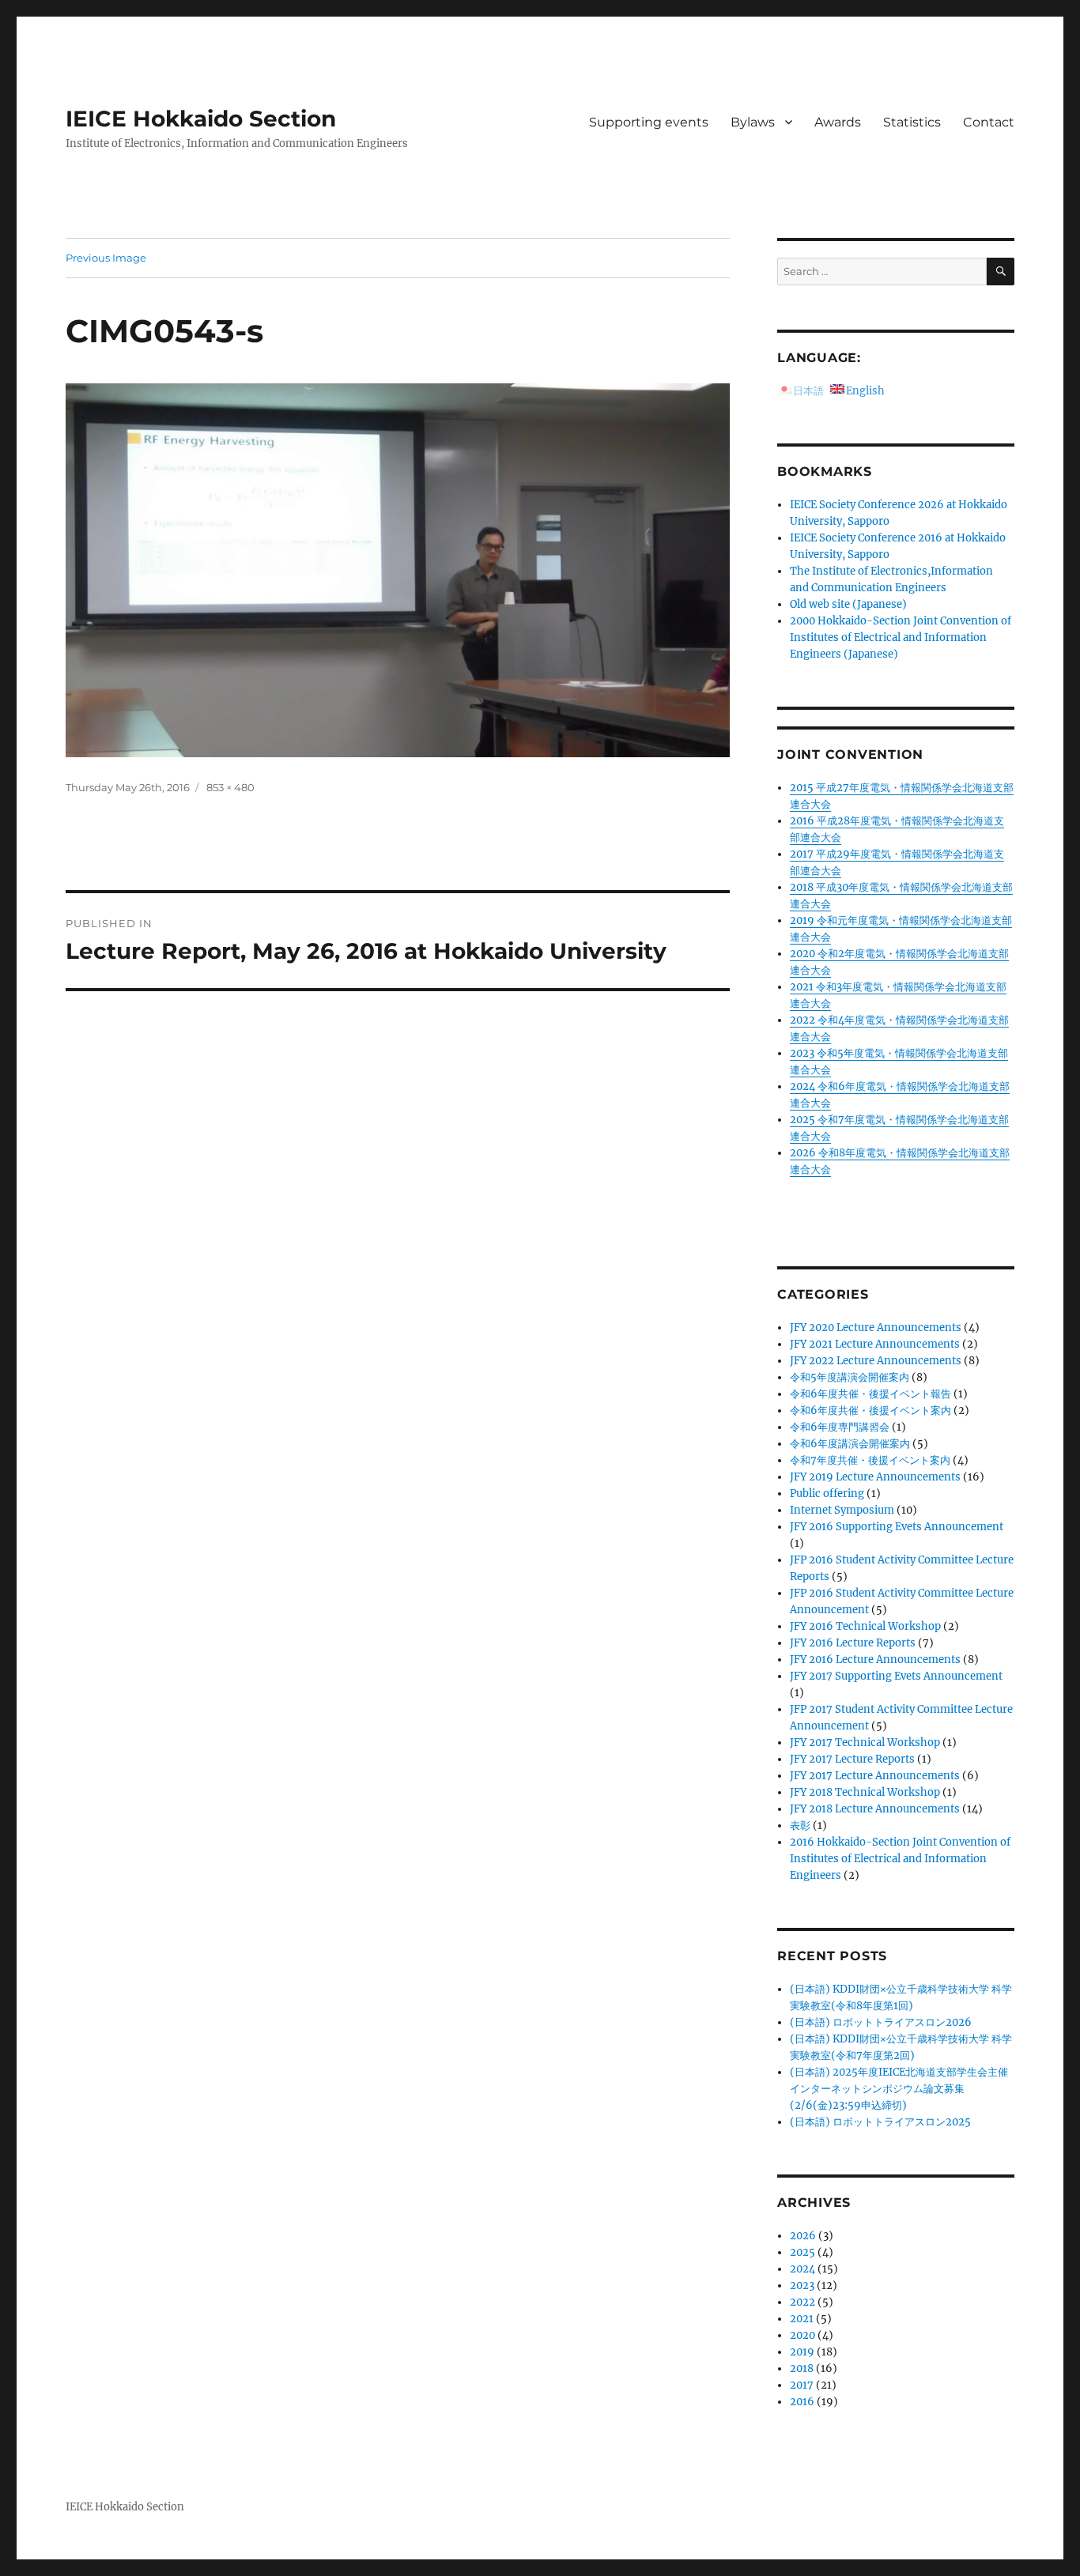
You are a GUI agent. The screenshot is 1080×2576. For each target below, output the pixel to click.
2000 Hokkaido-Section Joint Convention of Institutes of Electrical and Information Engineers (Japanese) (901, 637)
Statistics (912, 122)
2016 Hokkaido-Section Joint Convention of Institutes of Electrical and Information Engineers (900, 1859)
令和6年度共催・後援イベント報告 (870, 1394)
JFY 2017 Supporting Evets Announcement (896, 1676)
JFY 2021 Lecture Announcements (875, 1344)
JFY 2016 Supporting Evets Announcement (897, 1527)
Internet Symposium (842, 1510)
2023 (802, 2286)
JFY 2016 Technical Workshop (865, 1626)
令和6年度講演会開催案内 (850, 1444)
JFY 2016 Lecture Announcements (875, 1660)
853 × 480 (230, 787)
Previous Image (106, 258)
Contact (989, 122)
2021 (802, 2319)
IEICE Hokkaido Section (201, 119)
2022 (802, 2302)
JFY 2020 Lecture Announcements (876, 1328)
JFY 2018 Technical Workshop (865, 1792)
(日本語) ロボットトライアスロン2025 (880, 2122)
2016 (802, 2402)
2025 (802, 2252)
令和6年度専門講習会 (840, 1427)
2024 (802, 2269)
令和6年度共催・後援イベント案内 (870, 1411)
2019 (802, 2352)
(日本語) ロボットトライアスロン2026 (881, 2022)
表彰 (800, 1825)
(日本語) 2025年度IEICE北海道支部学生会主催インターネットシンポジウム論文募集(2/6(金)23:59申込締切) (899, 2089)
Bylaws (753, 122)
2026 (803, 2236)
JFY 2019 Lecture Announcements (875, 1477)
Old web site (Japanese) (848, 604)
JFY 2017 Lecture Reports (852, 1759)
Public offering (827, 1494)
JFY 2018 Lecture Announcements (875, 1809)
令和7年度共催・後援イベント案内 (870, 1460)
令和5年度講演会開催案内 (850, 1377)
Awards (838, 122)
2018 (802, 2369)
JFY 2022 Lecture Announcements (876, 1361)
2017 (802, 2385)
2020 (802, 2335)
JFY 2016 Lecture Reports (853, 1643)
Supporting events (649, 122)
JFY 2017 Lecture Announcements (875, 1776)
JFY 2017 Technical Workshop (865, 1742)
